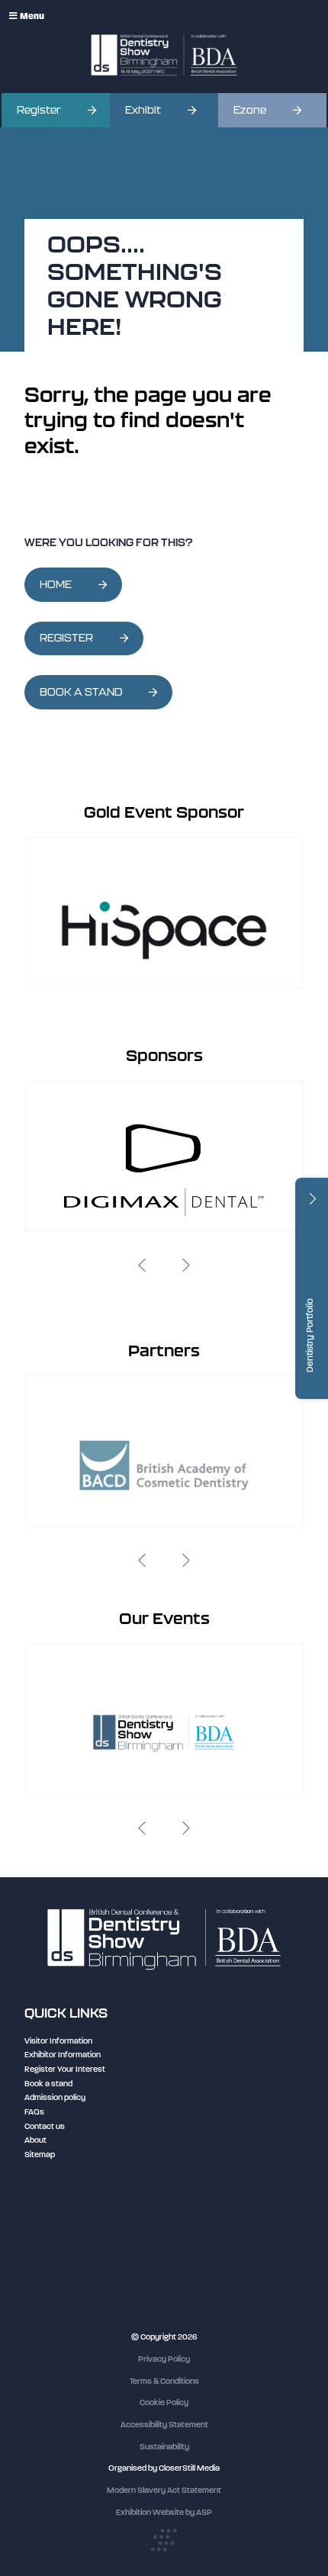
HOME (56, 585)
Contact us (45, 2126)
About (35, 2140)
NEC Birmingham (56, 2227)
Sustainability (164, 2447)
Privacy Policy (164, 2359)
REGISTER (66, 638)
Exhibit (143, 110)
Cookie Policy (164, 2402)
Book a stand (48, 2084)
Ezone (250, 110)
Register (39, 110)
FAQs (34, 2112)
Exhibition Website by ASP (164, 2512)
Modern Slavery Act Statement (164, 2490)
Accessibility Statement (164, 2425)
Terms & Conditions (164, 2381)
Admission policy (55, 2097)
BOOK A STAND (81, 692)
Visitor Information (58, 2041)
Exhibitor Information (63, 2055)
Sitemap (40, 2155)
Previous (142, 1265)
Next (186, 1265)
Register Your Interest (65, 2069)
